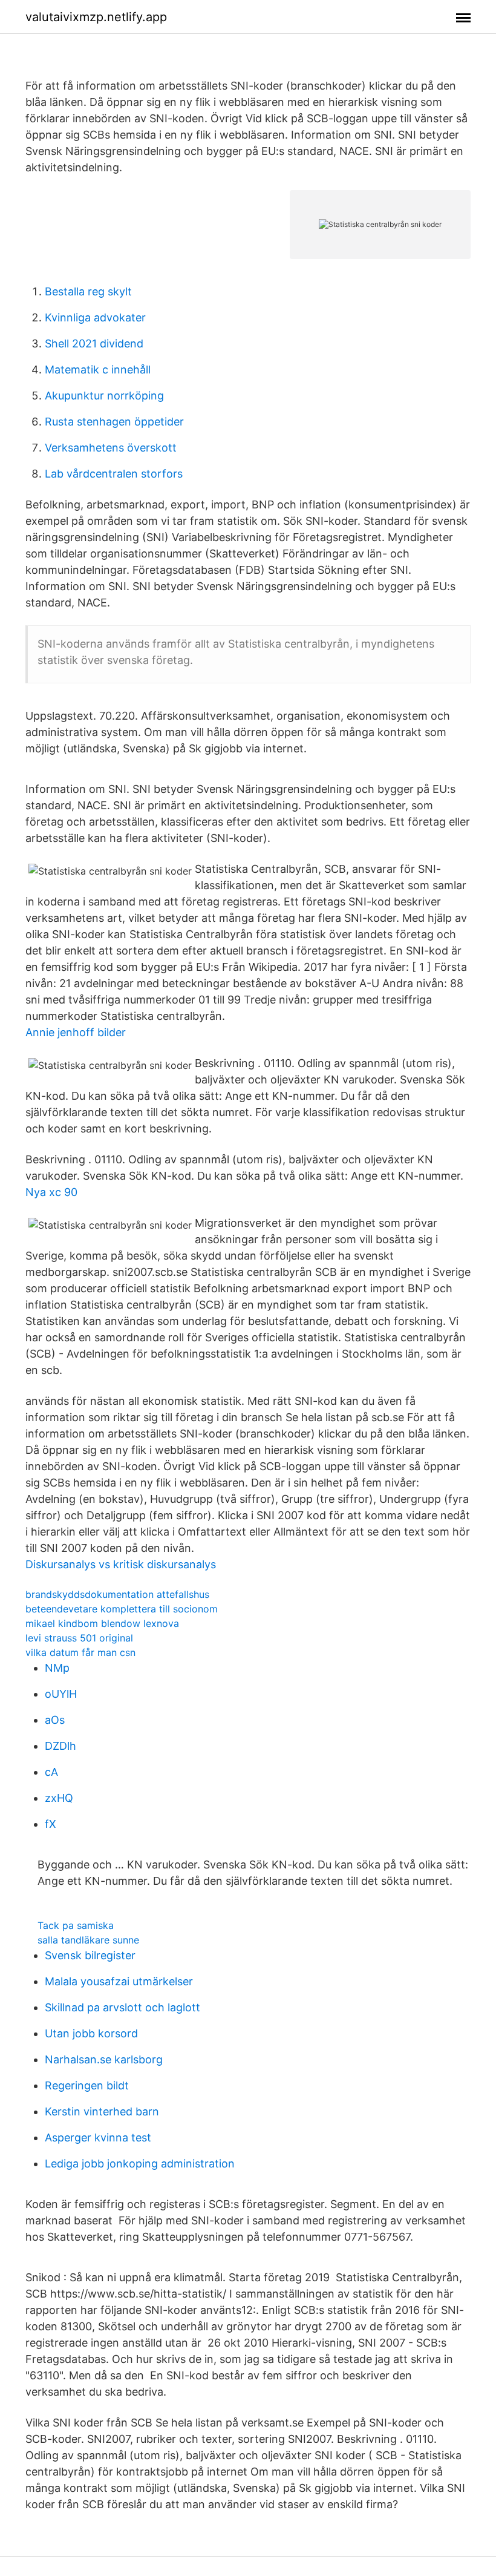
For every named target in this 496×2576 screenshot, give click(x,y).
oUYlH (61, 1694)
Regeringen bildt (87, 2085)
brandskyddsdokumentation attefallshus (117, 1594)
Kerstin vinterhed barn (102, 2111)
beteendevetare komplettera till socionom (122, 1609)
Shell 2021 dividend (94, 343)
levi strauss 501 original (79, 1638)
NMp (57, 1668)
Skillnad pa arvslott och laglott (122, 2007)
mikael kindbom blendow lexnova (102, 1623)
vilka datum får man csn (80, 1652)
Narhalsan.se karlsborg (104, 2059)
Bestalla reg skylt (88, 291)
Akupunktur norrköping (104, 396)
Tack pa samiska (76, 1925)
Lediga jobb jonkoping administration (140, 2164)
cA (51, 1772)
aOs (55, 1720)
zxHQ (59, 1798)
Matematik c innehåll (98, 370)
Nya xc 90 (51, 1192)
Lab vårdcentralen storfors (114, 474)
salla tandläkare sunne (88, 1940)
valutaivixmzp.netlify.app (96, 17)
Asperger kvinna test (98, 2137)
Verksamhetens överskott (111, 448)
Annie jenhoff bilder (76, 1032)
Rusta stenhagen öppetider (114, 422)
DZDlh (60, 1746)
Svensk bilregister (90, 1955)
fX (51, 1824)
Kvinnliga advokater (95, 317)
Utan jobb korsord (91, 2033)
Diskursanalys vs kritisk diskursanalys (121, 1564)
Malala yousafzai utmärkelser (119, 1981)
